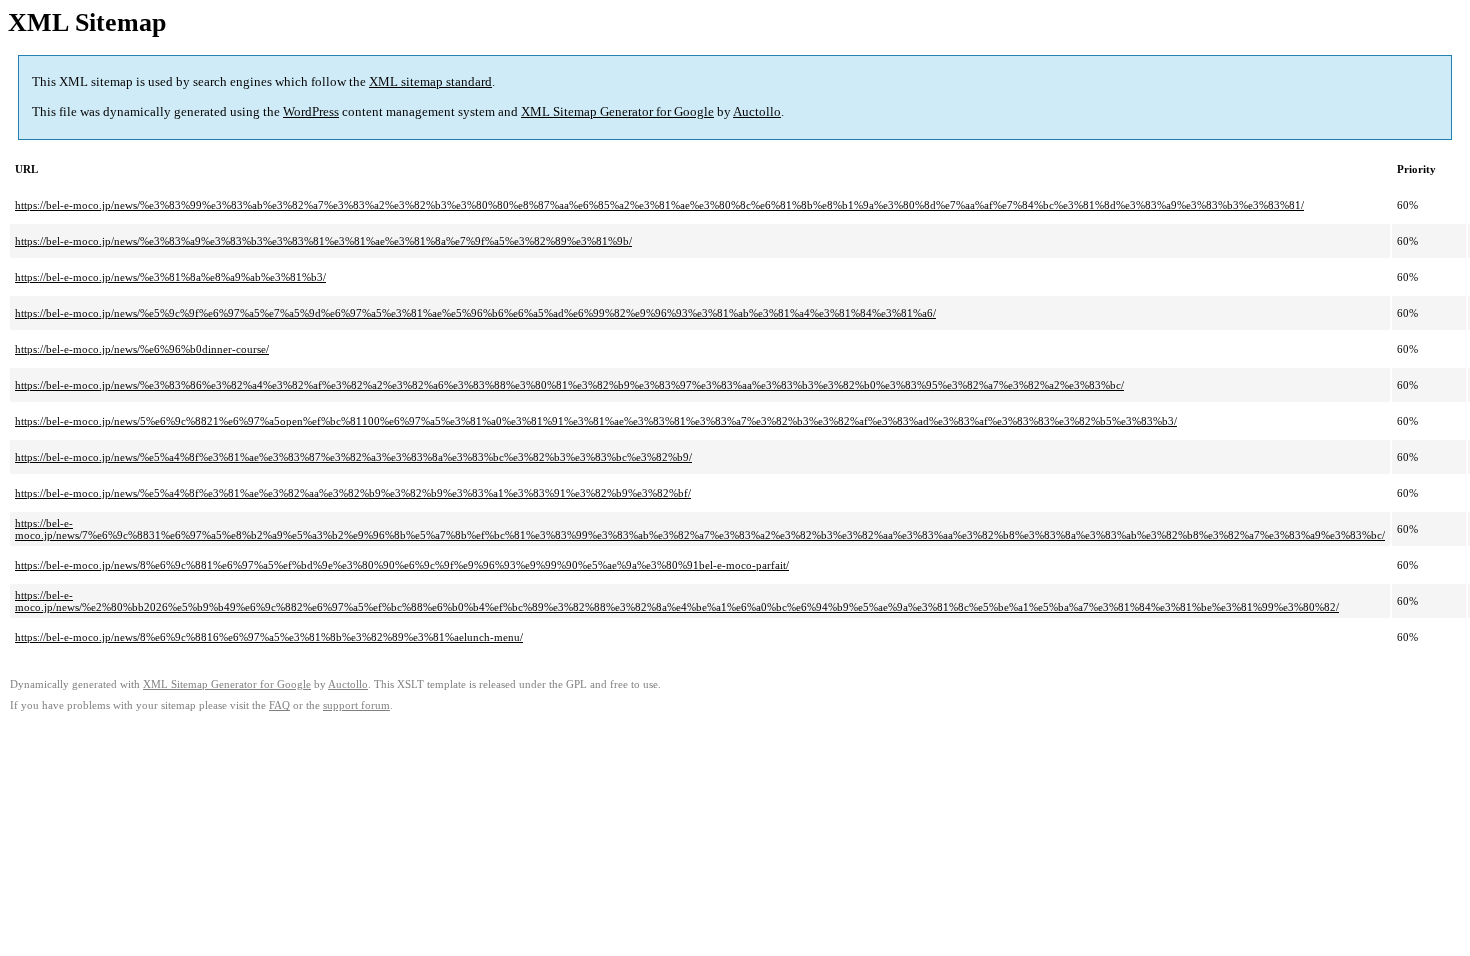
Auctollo (757, 111)
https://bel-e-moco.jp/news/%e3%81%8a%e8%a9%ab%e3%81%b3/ (170, 277)
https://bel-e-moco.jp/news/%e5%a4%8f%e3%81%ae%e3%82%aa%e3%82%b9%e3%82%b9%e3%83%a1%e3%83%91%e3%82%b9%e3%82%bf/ (353, 493)
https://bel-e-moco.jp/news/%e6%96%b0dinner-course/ (142, 349)
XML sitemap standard (430, 81)
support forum (356, 705)
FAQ (279, 705)
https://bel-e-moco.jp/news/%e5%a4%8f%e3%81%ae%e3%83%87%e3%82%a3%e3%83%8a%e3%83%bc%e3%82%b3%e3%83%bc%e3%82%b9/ (353, 457)
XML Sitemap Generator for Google (617, 111)
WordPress (311, 111)
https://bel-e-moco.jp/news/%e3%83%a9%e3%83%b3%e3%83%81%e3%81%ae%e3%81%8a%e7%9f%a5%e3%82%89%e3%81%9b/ (323, 241)
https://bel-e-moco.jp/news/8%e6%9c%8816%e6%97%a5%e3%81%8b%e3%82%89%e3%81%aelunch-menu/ (269, 637)
